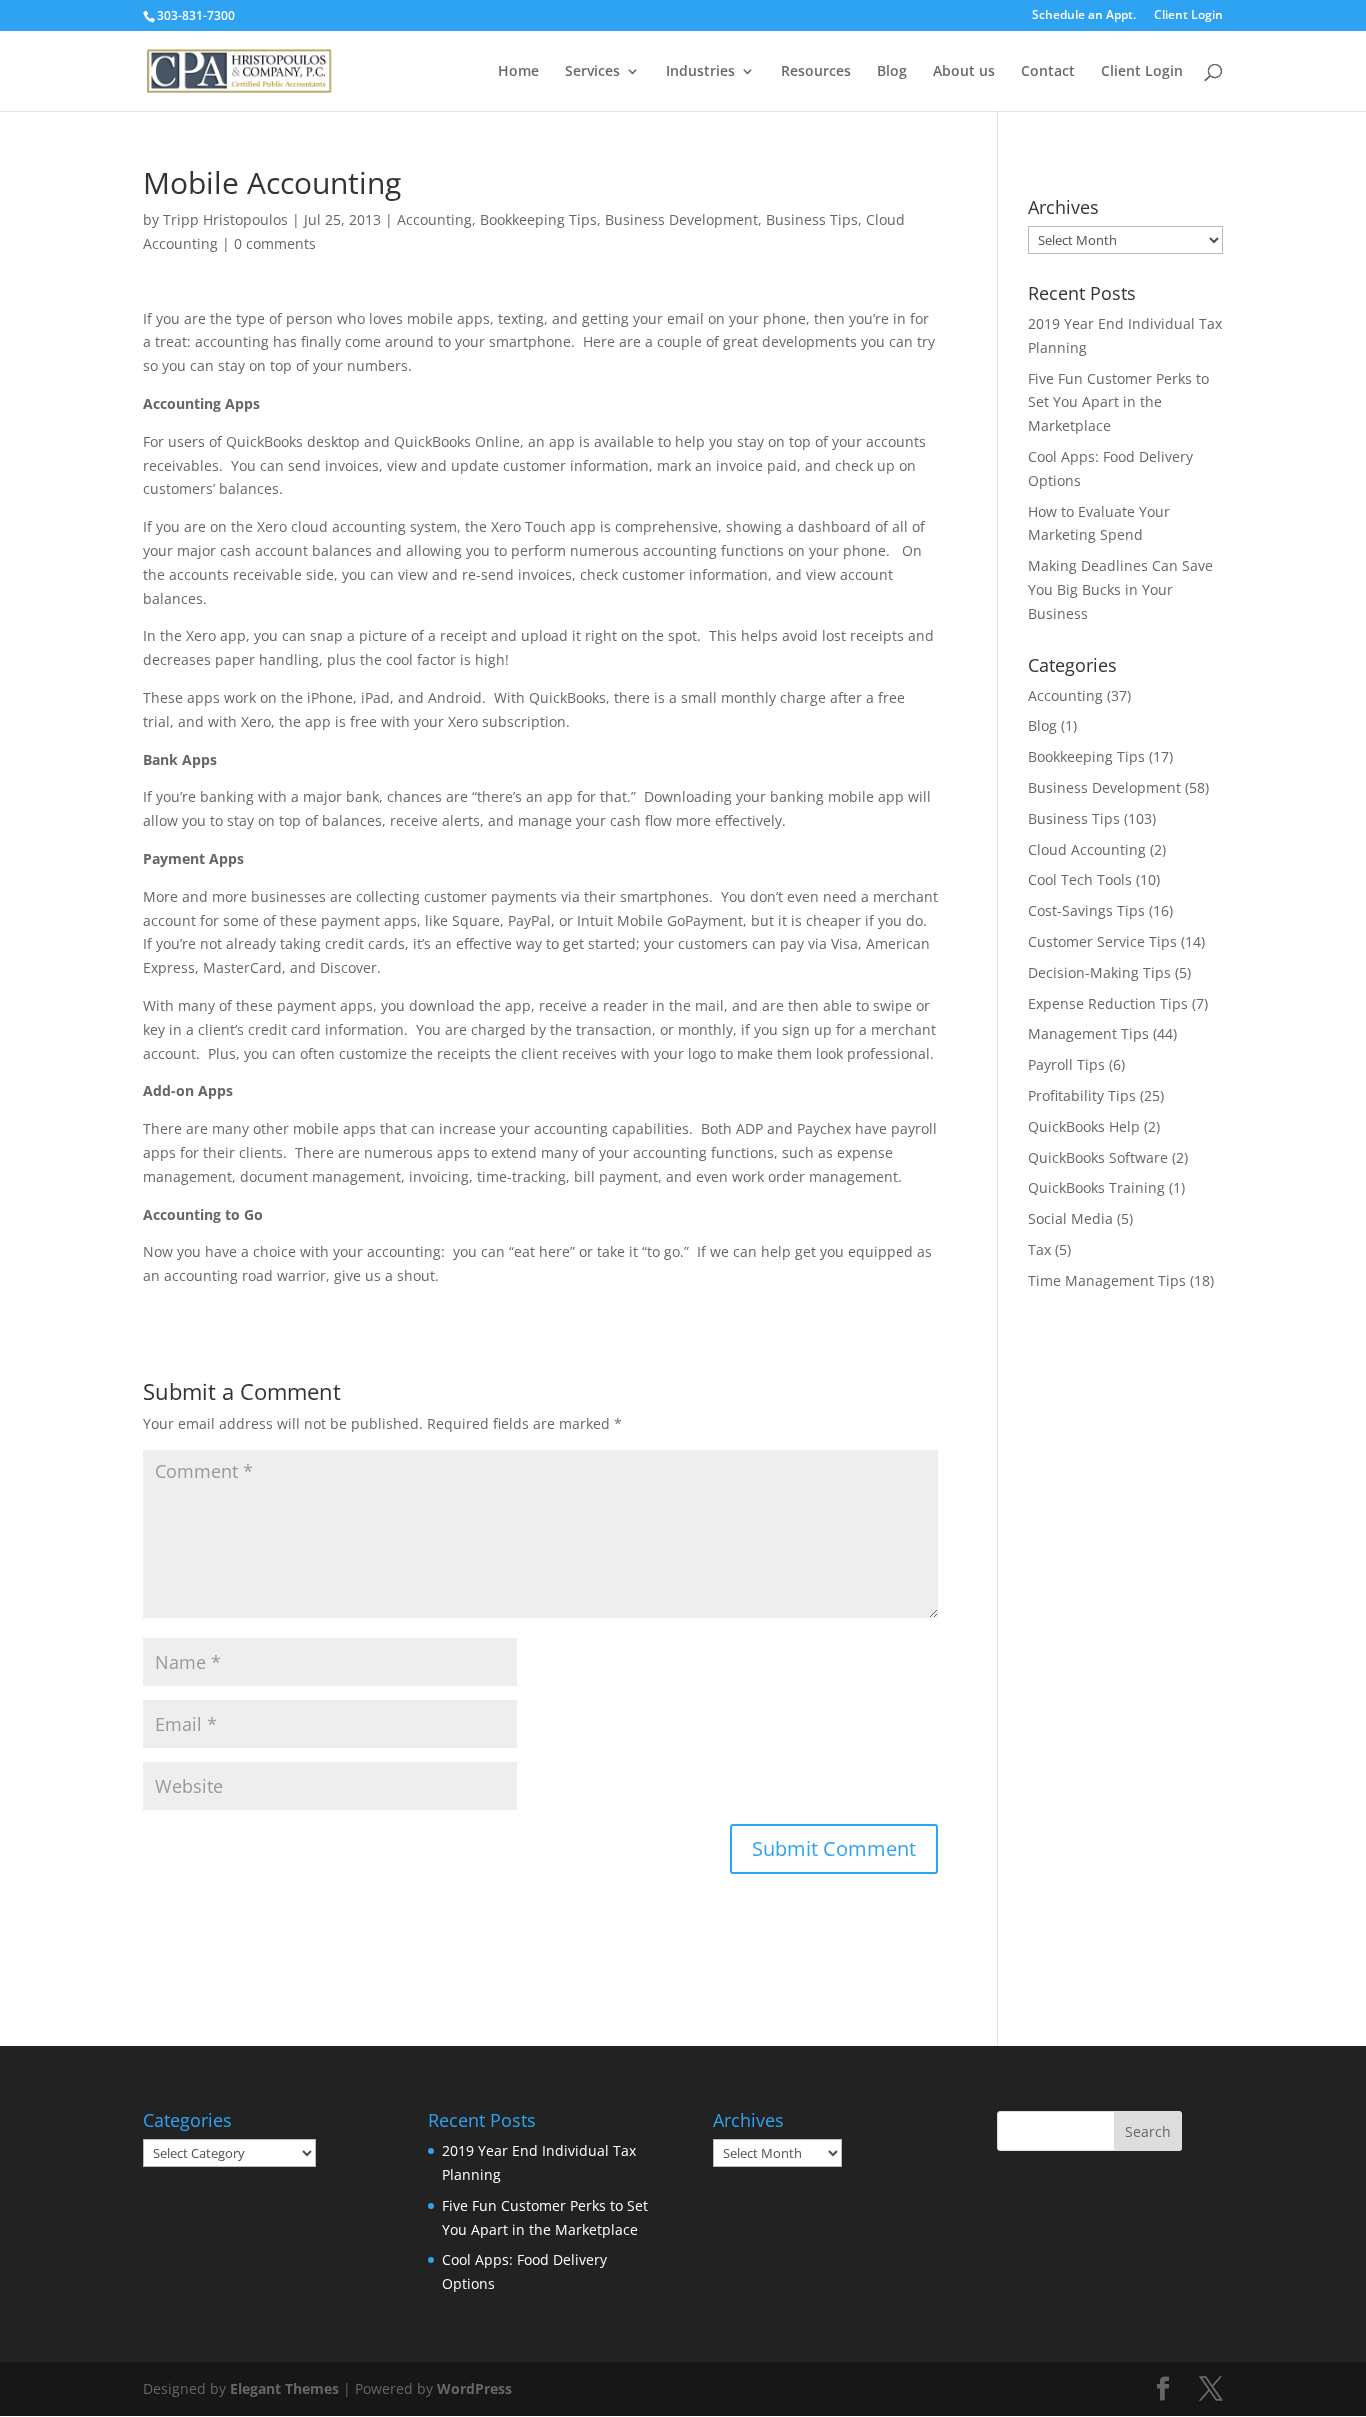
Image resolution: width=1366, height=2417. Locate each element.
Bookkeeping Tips (538, 219)
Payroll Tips (1066, 1064)
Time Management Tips (1107, 1280)
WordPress (474, 2388)
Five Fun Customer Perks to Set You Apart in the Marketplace (1118, 402)
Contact (1048, 72)
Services (592, 72)
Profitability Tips (1082, 1095)
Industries (700, 72)
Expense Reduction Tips (1108, 1003)
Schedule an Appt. (1084, 16)
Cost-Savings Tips (1086, 910)
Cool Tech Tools (1080, 879)
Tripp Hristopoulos (225, 219)
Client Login (1188, 16)
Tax (1039, 1249)
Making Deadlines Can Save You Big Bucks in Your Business (1120, 589)
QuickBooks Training (1096, 1187)
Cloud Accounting (1087, 849)
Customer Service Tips (1102, 941)
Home (518, 72)
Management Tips (1088, 1033)
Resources (816, 72)
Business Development (681, 219)
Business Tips (812, 219)
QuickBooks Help (1084, 1126)
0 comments (275, 243)
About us (964, 72)
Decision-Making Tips (1099, 972)
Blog (892, 72)
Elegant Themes (284, 2388)
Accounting (434, 219)
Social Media (1070, 1218)
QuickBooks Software (1098, 1157)
